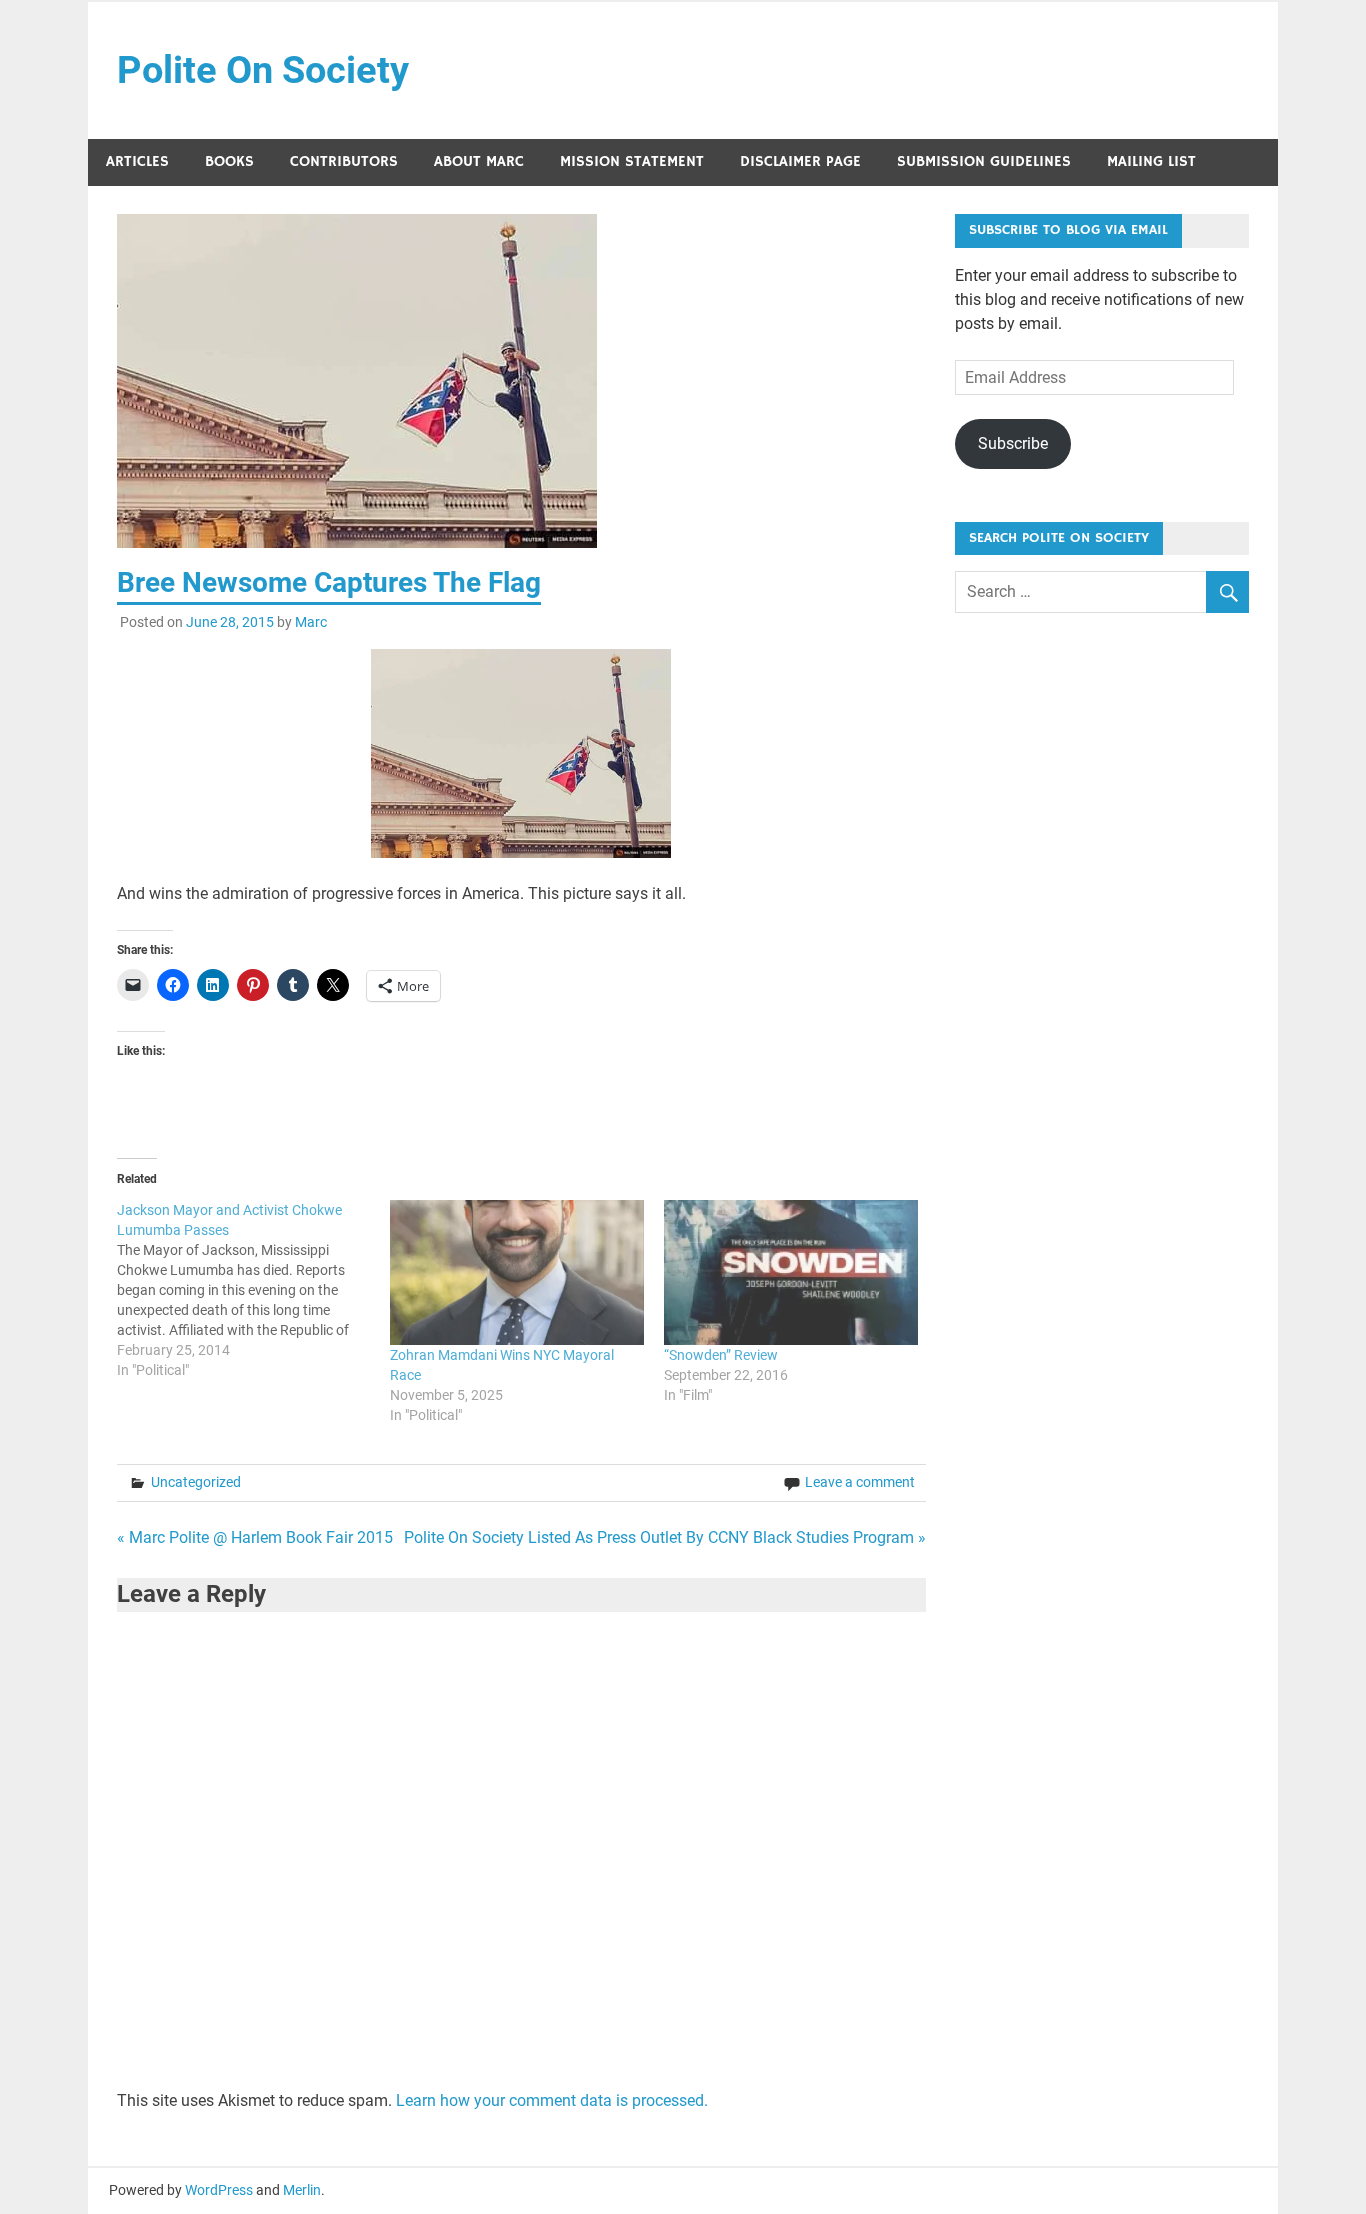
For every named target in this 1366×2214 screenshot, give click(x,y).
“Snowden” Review (721, 1355)
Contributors (344, 161)
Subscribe (1013, 443)
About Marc (479, 161)
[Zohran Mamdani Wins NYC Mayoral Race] (517, 1272)
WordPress (219, 2190)
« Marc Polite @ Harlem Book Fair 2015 (255, 1537)
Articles (137, 161)
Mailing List (1151, 161)
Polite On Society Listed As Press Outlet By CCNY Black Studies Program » (665, 1537)
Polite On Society (263, 70)
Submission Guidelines (984, 161)
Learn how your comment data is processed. (552, 2100)
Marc (311, 622)
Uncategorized (196, 1482)
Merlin (302, 2190)
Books (229, 161)
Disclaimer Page (800, 161)
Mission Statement (632, 161)
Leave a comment (860, 1482)
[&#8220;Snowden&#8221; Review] (791, 1272)
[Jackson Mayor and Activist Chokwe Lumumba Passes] (254, 1290)
